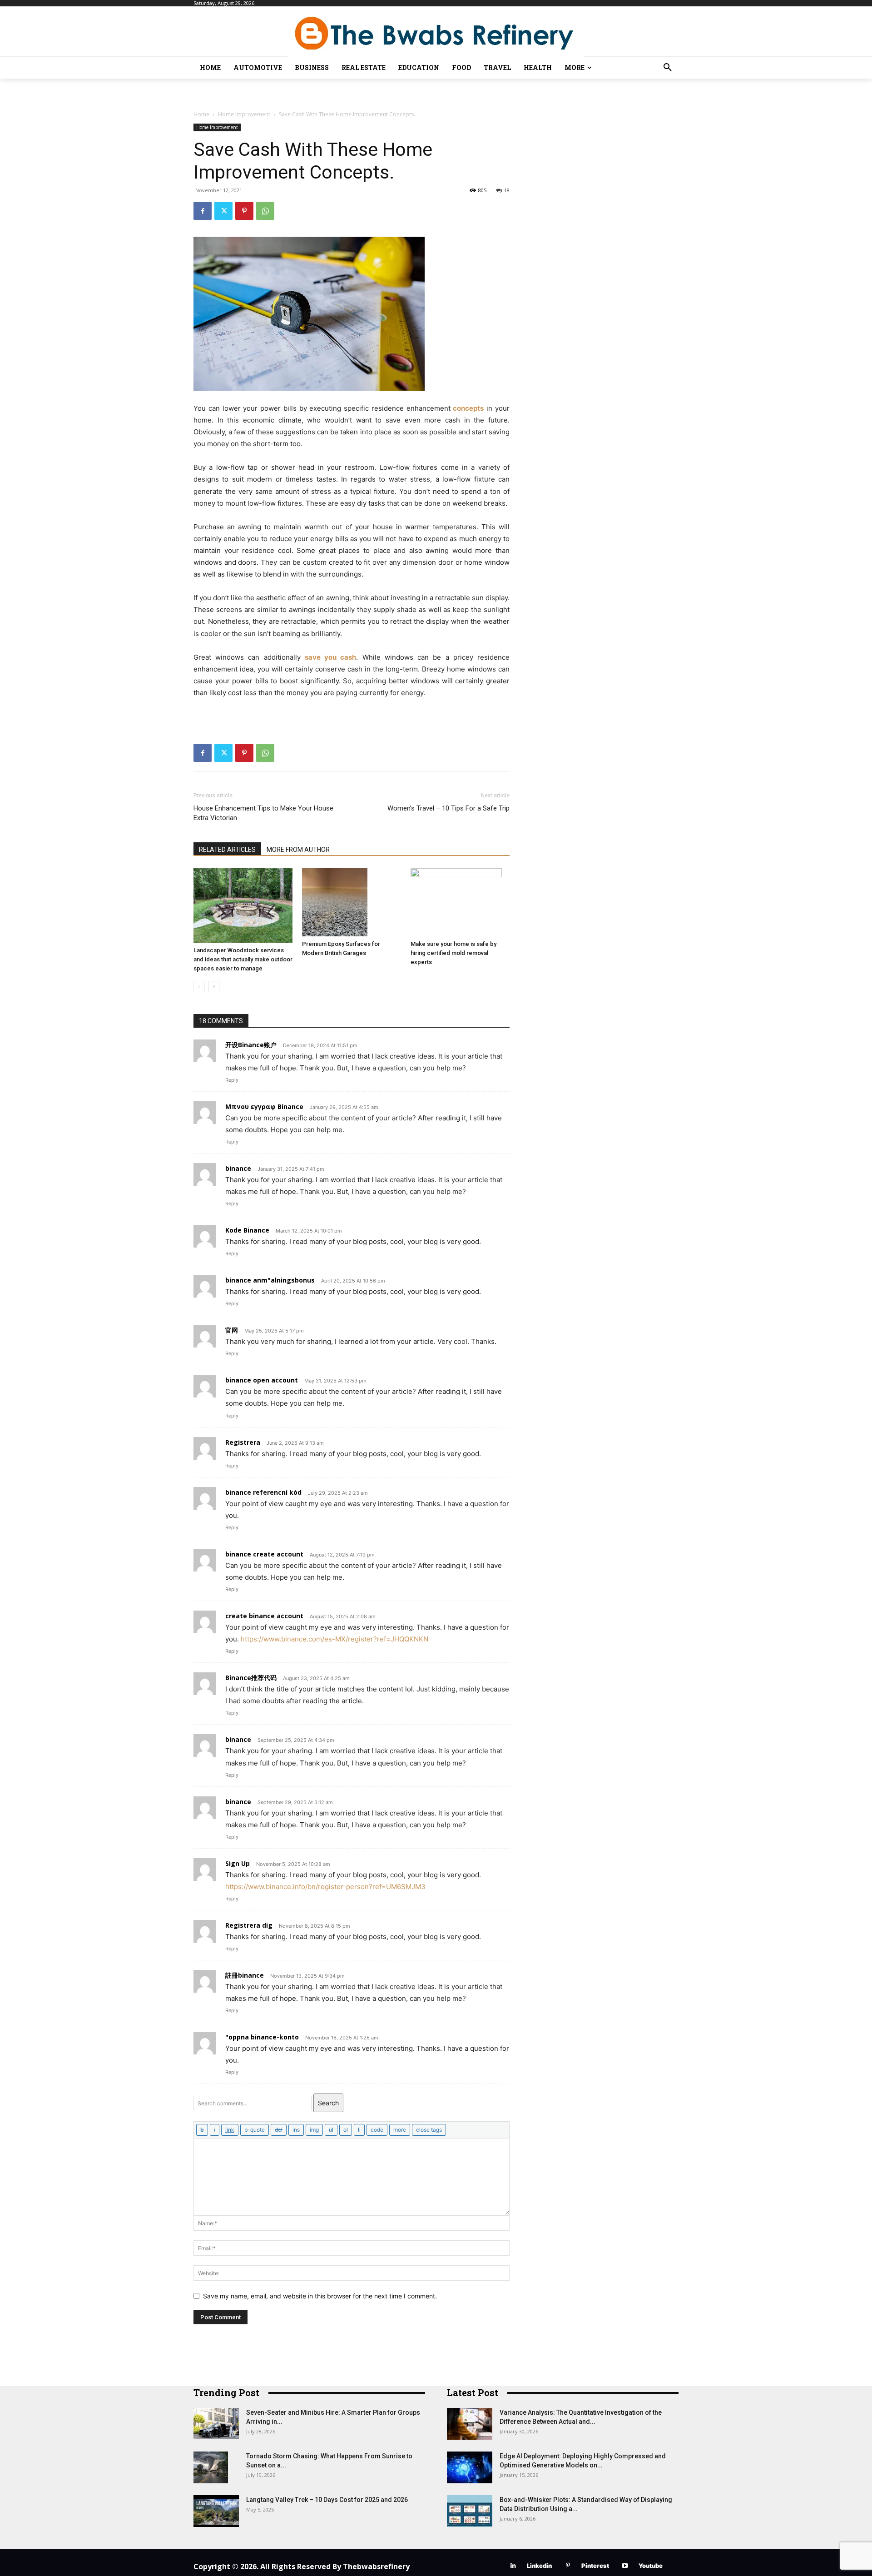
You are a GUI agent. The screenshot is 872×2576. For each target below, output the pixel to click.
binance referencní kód (263, 1492)
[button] (668, 68)
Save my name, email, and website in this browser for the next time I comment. (320, 2296)
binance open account (262, 1380)
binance (238, 1168)
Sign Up (238, 1863)
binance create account (264, 1554)
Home (201, 114)
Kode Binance (247, 1230)
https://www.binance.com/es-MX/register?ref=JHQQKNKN (334, 1639)
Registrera (243, 1442)
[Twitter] (223, 211)
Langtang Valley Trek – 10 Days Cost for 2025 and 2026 (327, 2500)
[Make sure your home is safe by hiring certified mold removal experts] (460, 902)
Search (328, 2103)
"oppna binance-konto (262, 2037)
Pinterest (595, 2566)
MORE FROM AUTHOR (298, 850)
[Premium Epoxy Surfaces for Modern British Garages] (352, 902)
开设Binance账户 (251, 1045)
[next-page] (214, 987)
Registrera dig (249, 1925)
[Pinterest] (244, 211)
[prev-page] (199, 987)
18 (507, 190)
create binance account (264, 1616)
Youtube (651, 2566)
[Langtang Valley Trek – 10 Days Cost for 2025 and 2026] (216, 2511)
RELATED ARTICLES (227, 850)
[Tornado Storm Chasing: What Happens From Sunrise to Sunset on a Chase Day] (211, 2467)
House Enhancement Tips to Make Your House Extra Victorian (263, 813)
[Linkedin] (513, 2566)
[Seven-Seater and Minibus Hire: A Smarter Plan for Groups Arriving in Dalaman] (216, 2424)
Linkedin (539, 2566)
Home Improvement (244, 114)
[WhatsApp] (265, 211)
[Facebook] (203, 211)
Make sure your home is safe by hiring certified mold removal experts (453, 953)
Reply (232, 1080)
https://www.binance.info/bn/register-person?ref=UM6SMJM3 (325, 1887)
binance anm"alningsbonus (270, 1280)
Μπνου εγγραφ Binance (264, 1106)
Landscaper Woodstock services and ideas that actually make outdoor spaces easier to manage (243, 959)
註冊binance (245, 1975)
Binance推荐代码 (251, 1678)
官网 (232, 1330)
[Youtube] (625, 2566)
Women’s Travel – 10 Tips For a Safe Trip (448, 808)
